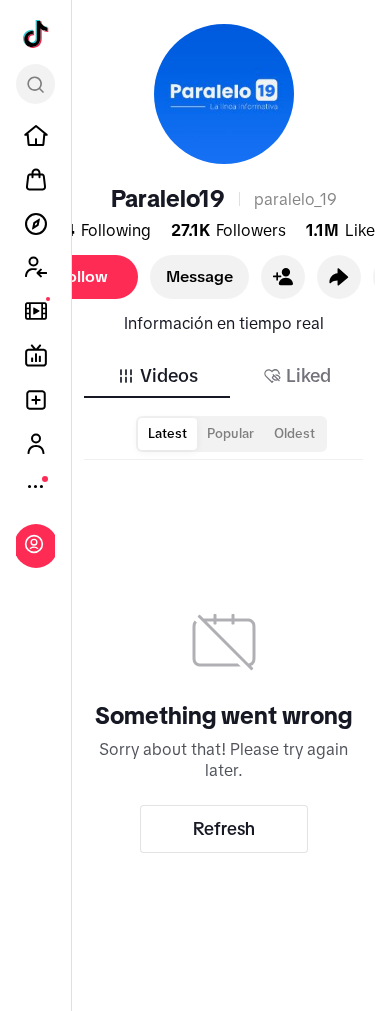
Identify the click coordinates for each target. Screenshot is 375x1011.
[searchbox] (35, 84)
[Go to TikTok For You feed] (36, 34)
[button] (283, 277)
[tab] (157, 376)
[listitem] (36, 136)
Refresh (224, 829)
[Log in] (34, 544)
